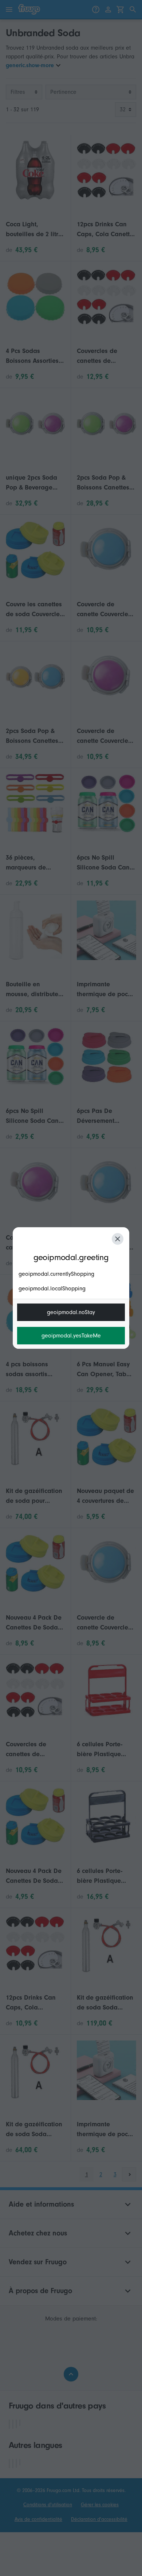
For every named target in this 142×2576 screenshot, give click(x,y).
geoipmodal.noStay (71, 1312)
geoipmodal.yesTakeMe (71, 1336)
